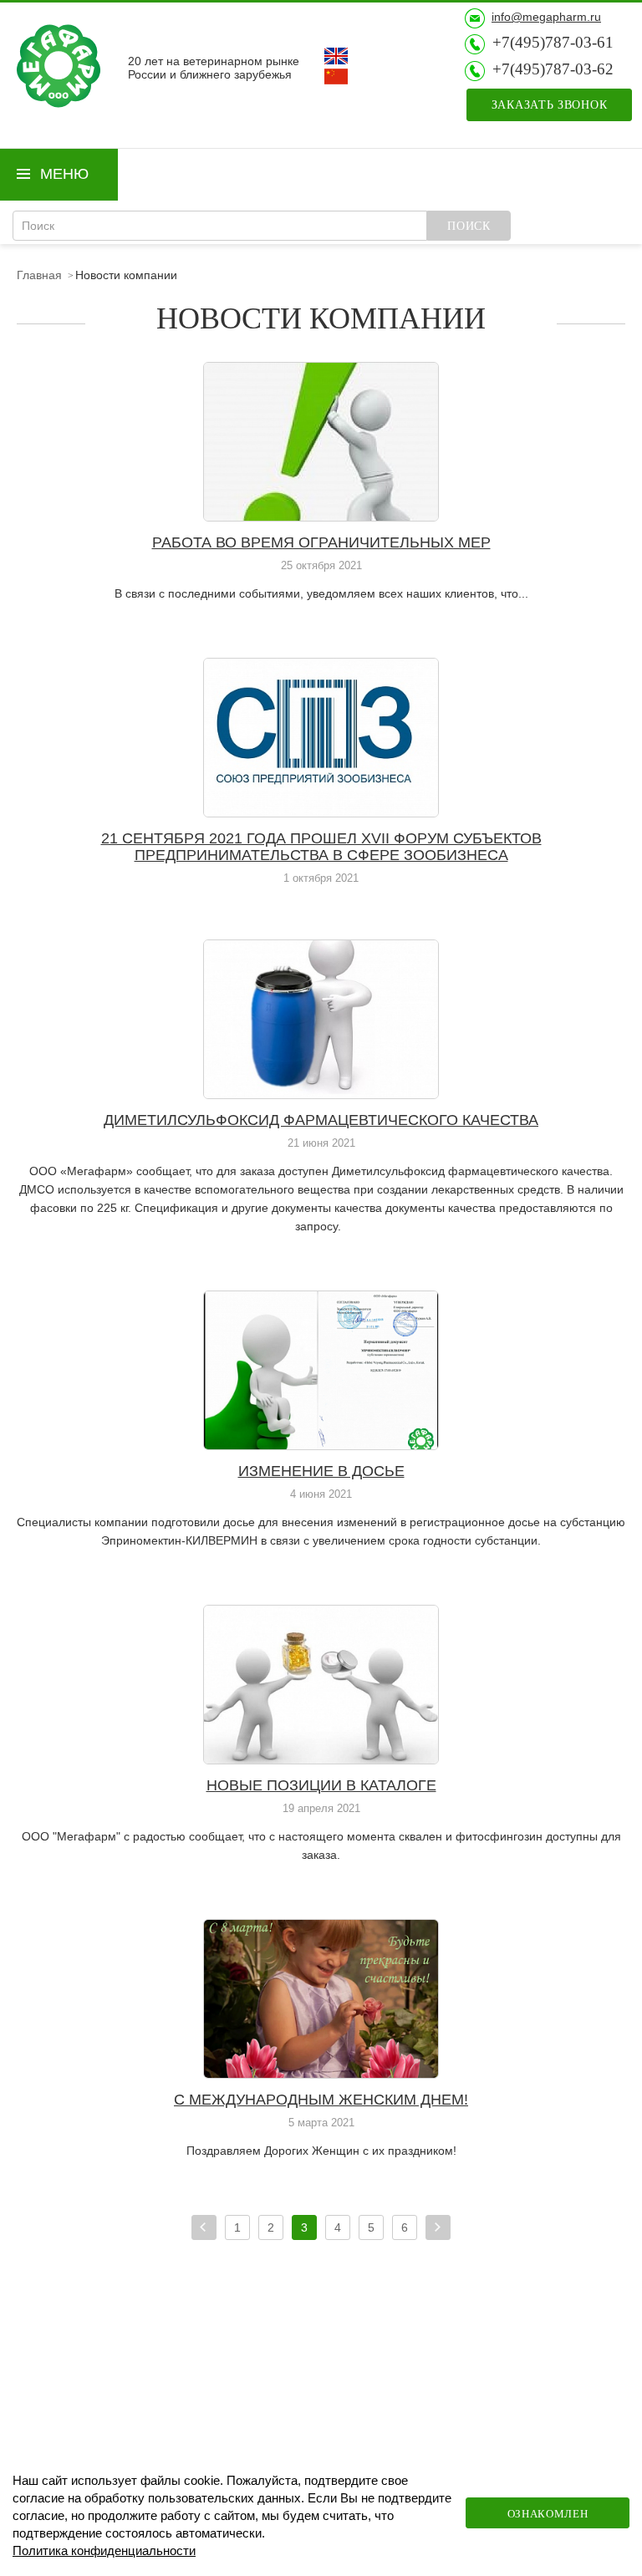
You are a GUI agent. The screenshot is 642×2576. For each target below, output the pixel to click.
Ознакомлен (548, 2514)
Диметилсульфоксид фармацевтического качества (321, 1120)
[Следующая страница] (438, 2227)
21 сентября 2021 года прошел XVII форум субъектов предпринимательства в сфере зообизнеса (321, 847)
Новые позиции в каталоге (321, 1785)
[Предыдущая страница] (204, 2227)
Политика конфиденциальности (104, 2551)
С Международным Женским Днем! (321, 2100)
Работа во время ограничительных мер (321, 542)
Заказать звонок (550, 105)
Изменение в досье (321, 1471)
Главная (39, 275)
